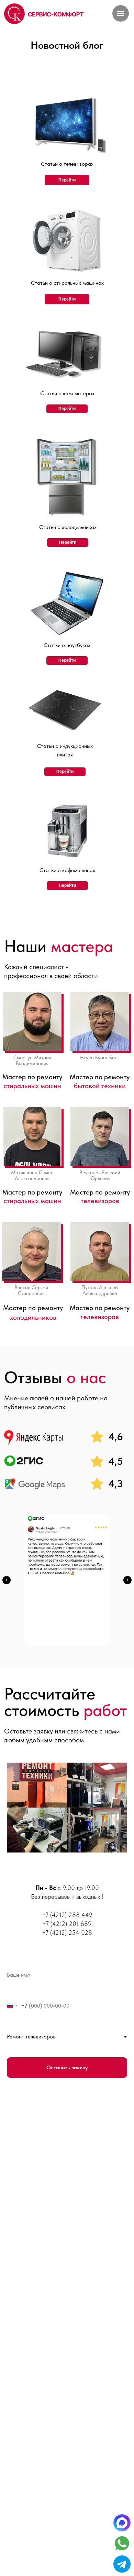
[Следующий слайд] (127, 1580)
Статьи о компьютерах (67, 393)
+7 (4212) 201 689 (67, 1924)
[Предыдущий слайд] (7, 1580)
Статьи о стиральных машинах (67, 283)
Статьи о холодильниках (68, 527)
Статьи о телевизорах (67, 164)
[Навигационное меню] (121, 13)
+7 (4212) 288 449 (67, 1915)
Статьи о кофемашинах (67, 870)
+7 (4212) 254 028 (67, 1933)
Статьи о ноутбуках (67, 645)
